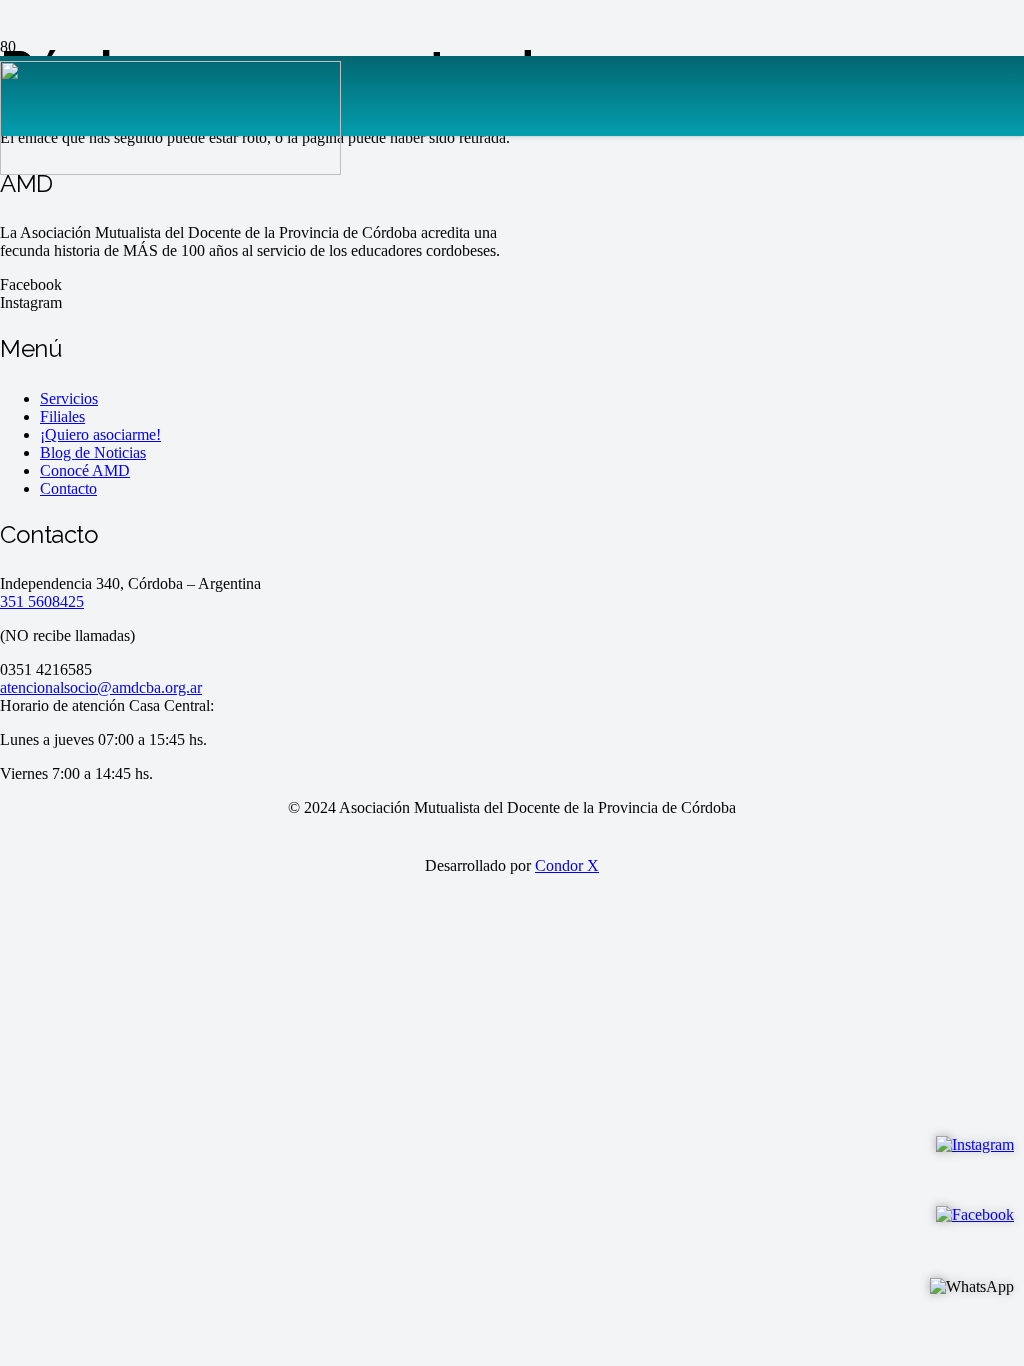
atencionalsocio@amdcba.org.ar (101, 687)
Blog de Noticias (93, 452)
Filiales (62, 416)
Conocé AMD (85, 470)
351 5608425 (42, 601)
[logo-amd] (170, 169)
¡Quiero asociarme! (100, 434)
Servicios (69, 398)
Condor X (567, 865)
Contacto (68, 488)
